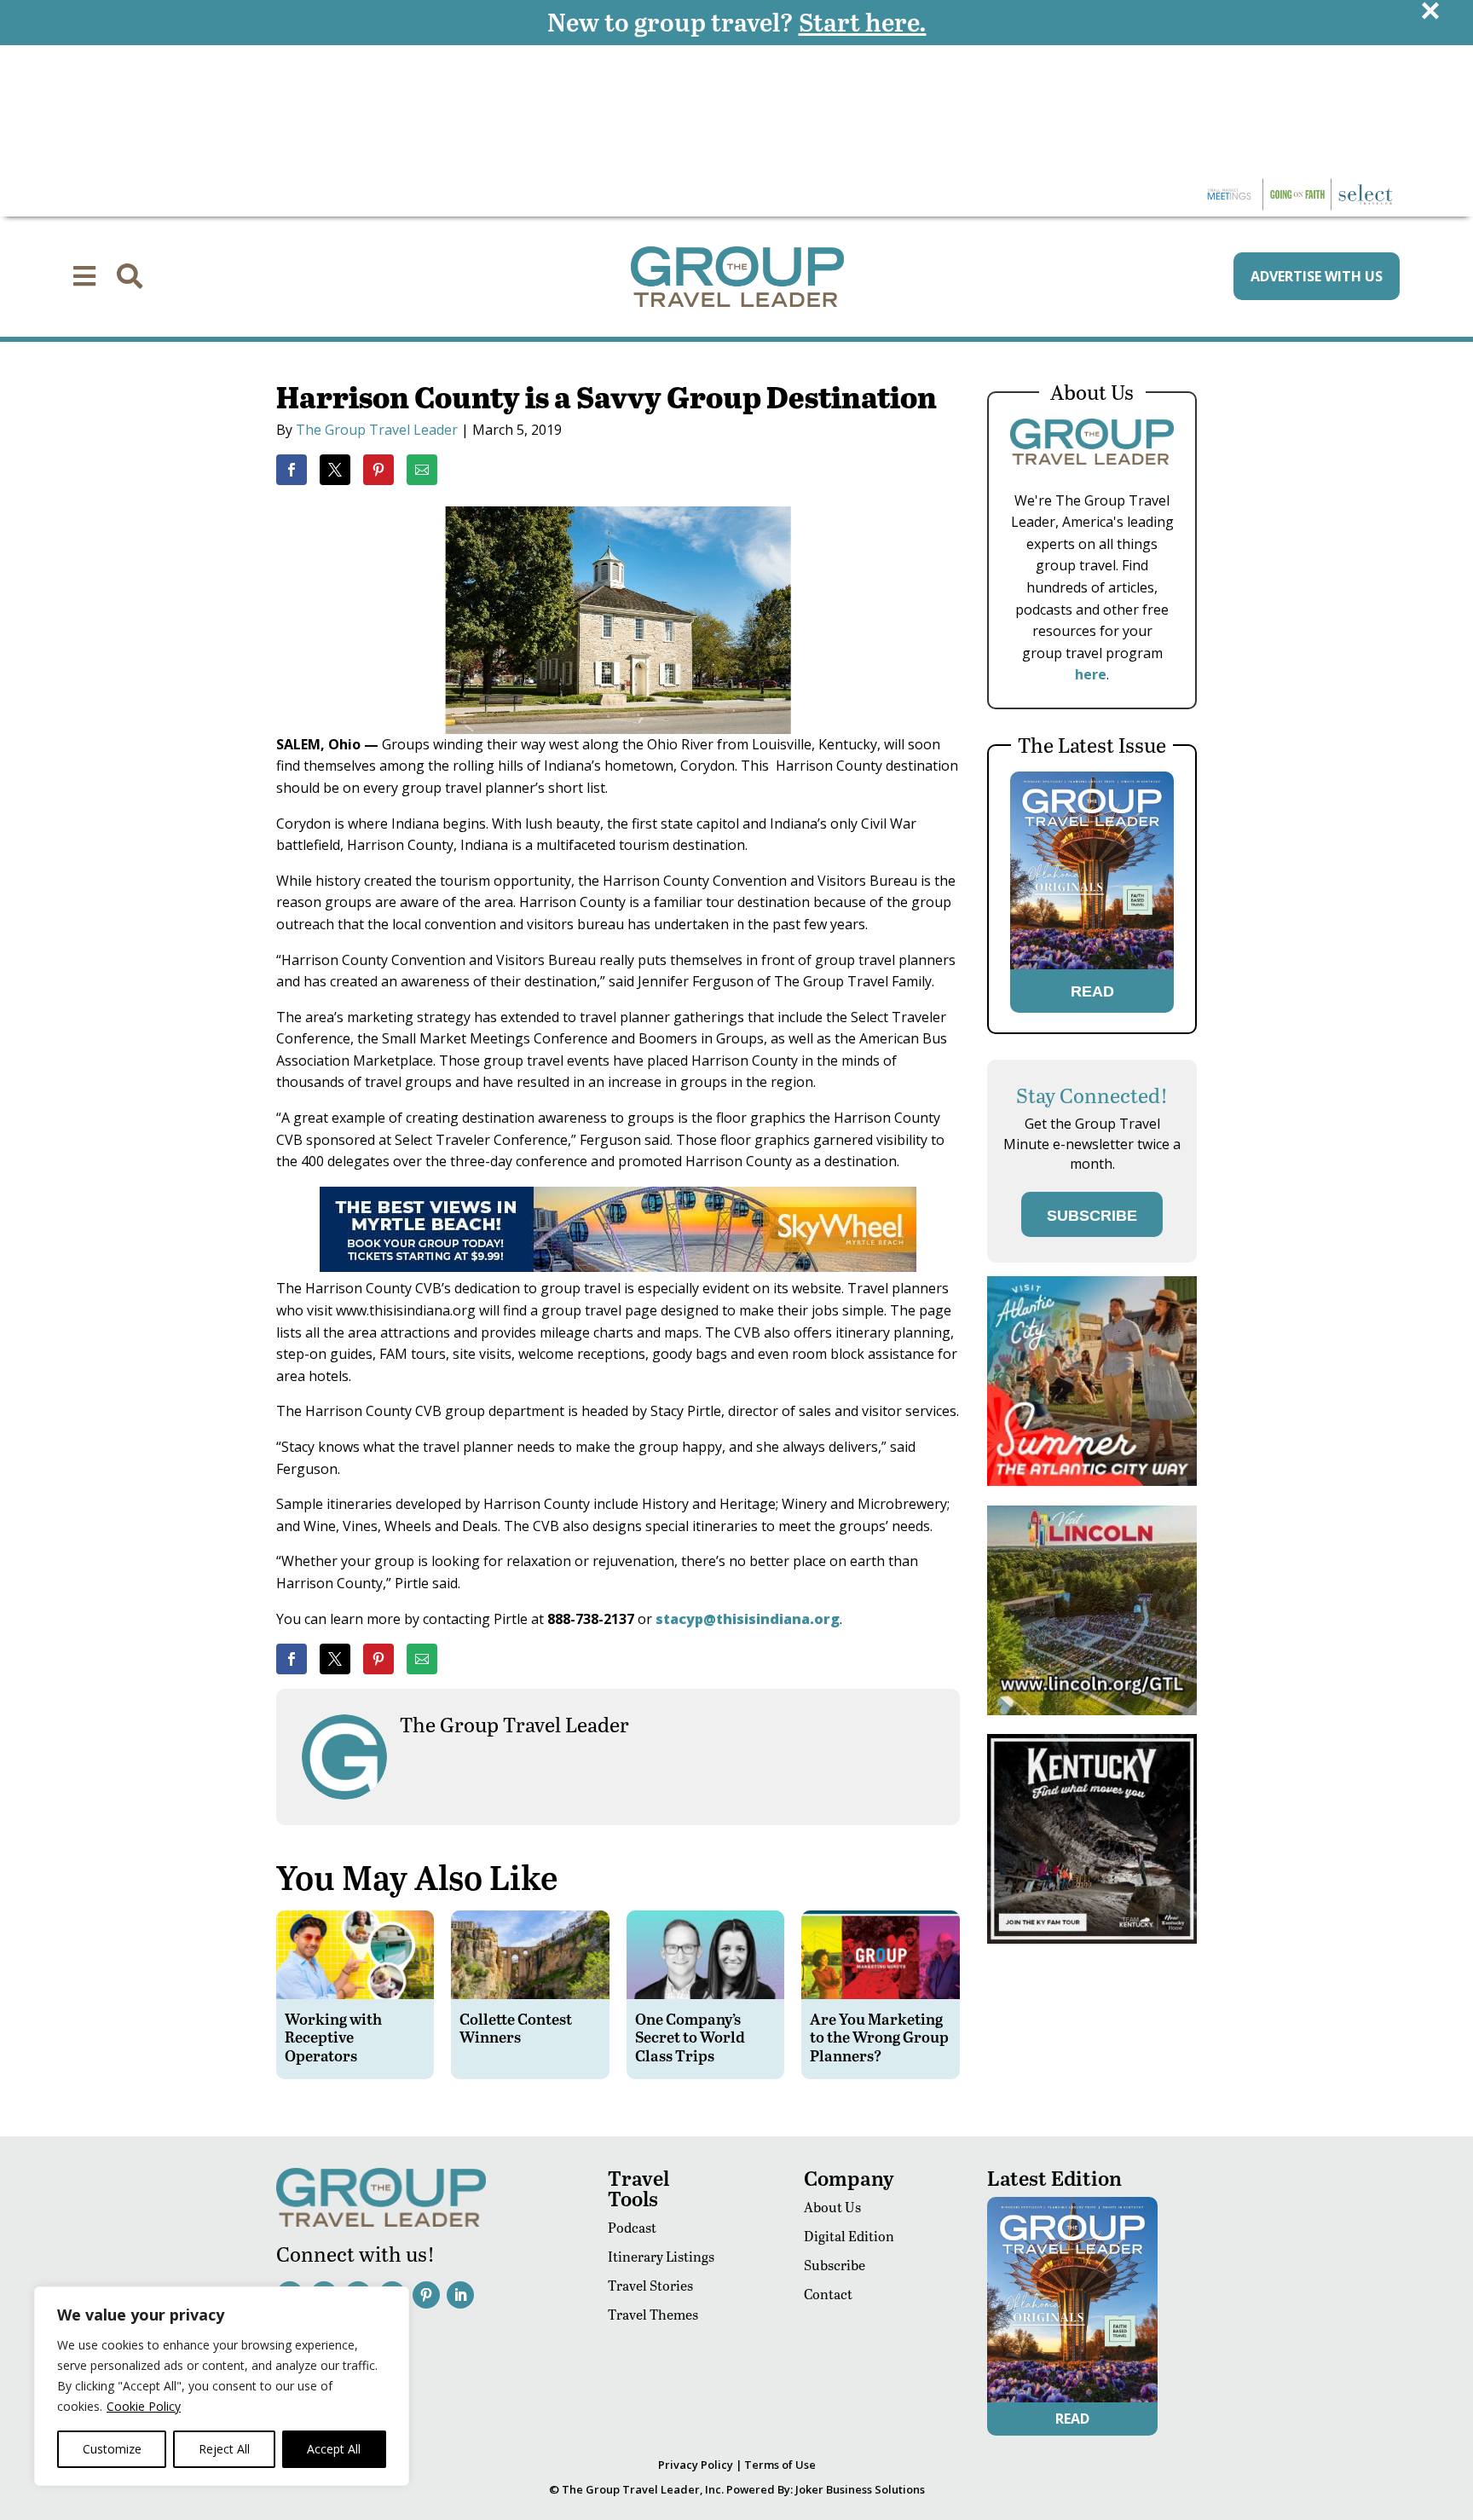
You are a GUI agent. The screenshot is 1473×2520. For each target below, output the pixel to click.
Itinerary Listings (661, 2256)
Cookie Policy (144, 2406)
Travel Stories (650, 2285)
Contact (828, 2294)
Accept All (334, 2449)
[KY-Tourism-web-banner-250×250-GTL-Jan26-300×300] (1092, 1939)
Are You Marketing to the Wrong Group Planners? (879, 2037)
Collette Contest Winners (516, 2028)
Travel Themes (653, 2314)
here (1091, 674)
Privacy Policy (696, 2465)
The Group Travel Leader (377, 430)
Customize (112, 2449)
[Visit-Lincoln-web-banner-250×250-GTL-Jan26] (1092, 1711)
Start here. (863, 21)
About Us (832, 2207)
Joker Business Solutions (860, 2489)
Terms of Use (780, 2465)
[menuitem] (84, 276)
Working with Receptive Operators (333, 2037)
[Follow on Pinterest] (426, 2295)
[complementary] (222, 2386)
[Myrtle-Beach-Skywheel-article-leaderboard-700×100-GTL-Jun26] (618, 1267)
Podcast (632, 2227)
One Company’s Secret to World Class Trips (690, 2037)
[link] (292, 470)
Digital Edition (849, 2236)
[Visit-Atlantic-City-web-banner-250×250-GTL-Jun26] (1092, 1481)
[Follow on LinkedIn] (460, 2295)
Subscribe (835, 2265)
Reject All (224, 2449)
